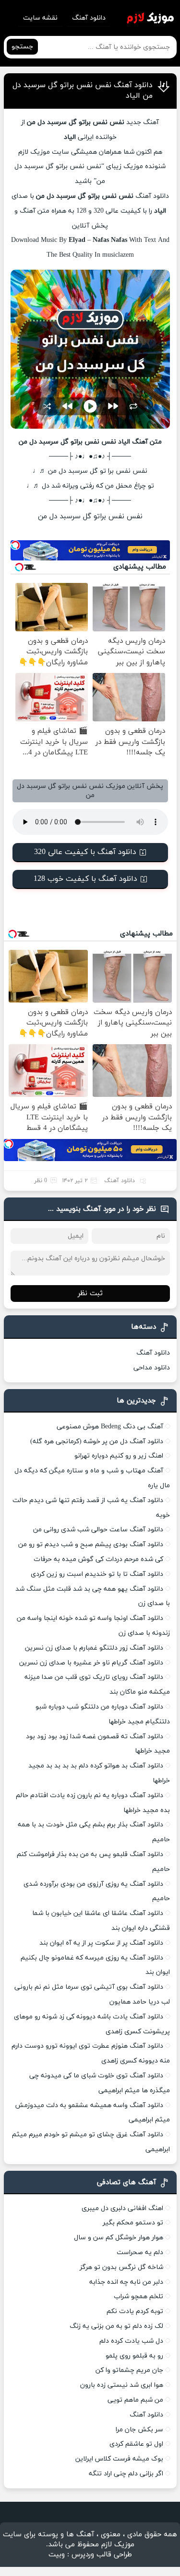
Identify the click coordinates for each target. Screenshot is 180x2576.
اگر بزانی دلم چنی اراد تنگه (126, 2474)
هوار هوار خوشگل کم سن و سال (119, 2238)
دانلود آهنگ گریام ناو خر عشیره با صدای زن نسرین (91, 1663)
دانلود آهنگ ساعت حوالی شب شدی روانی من (98, 1530)
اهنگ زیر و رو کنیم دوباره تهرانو (119, 1456)
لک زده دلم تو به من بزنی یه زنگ (116, 2326)
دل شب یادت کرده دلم (131, 2341)
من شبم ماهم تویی (135, 2400)
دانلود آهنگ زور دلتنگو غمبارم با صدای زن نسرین (94, 1648)
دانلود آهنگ (89, 18)
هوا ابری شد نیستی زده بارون (122, 2385)
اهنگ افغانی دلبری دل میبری (122, 2208)
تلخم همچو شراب (138, 2297)
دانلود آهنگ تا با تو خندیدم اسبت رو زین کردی (97, 1574)
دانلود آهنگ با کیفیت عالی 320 (85, 852)
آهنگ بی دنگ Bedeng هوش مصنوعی (110, 1427)
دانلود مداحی (152, 1368)
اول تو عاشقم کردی (136, 2444)
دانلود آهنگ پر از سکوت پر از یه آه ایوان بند (101, 1943)
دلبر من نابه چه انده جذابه (126, 2282)
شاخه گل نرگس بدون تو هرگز (121, 2267)
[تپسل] (15, 545)
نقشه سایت (40, 18)
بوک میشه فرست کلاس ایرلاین (119, 2459)
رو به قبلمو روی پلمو (134, 2356)
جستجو (22, 47)
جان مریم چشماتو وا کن (129, 2370)
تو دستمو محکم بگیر (133, 2223)
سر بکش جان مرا (139, 2430)
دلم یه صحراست (140, 2252)
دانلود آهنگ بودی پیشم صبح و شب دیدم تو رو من (91, 1544)
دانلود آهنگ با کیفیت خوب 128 (85, 879)
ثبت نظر (90, 1294)
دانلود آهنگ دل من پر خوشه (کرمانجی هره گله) (97, 1442)
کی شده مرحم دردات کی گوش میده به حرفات (98, 1559)
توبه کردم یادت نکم (135, 2311)
